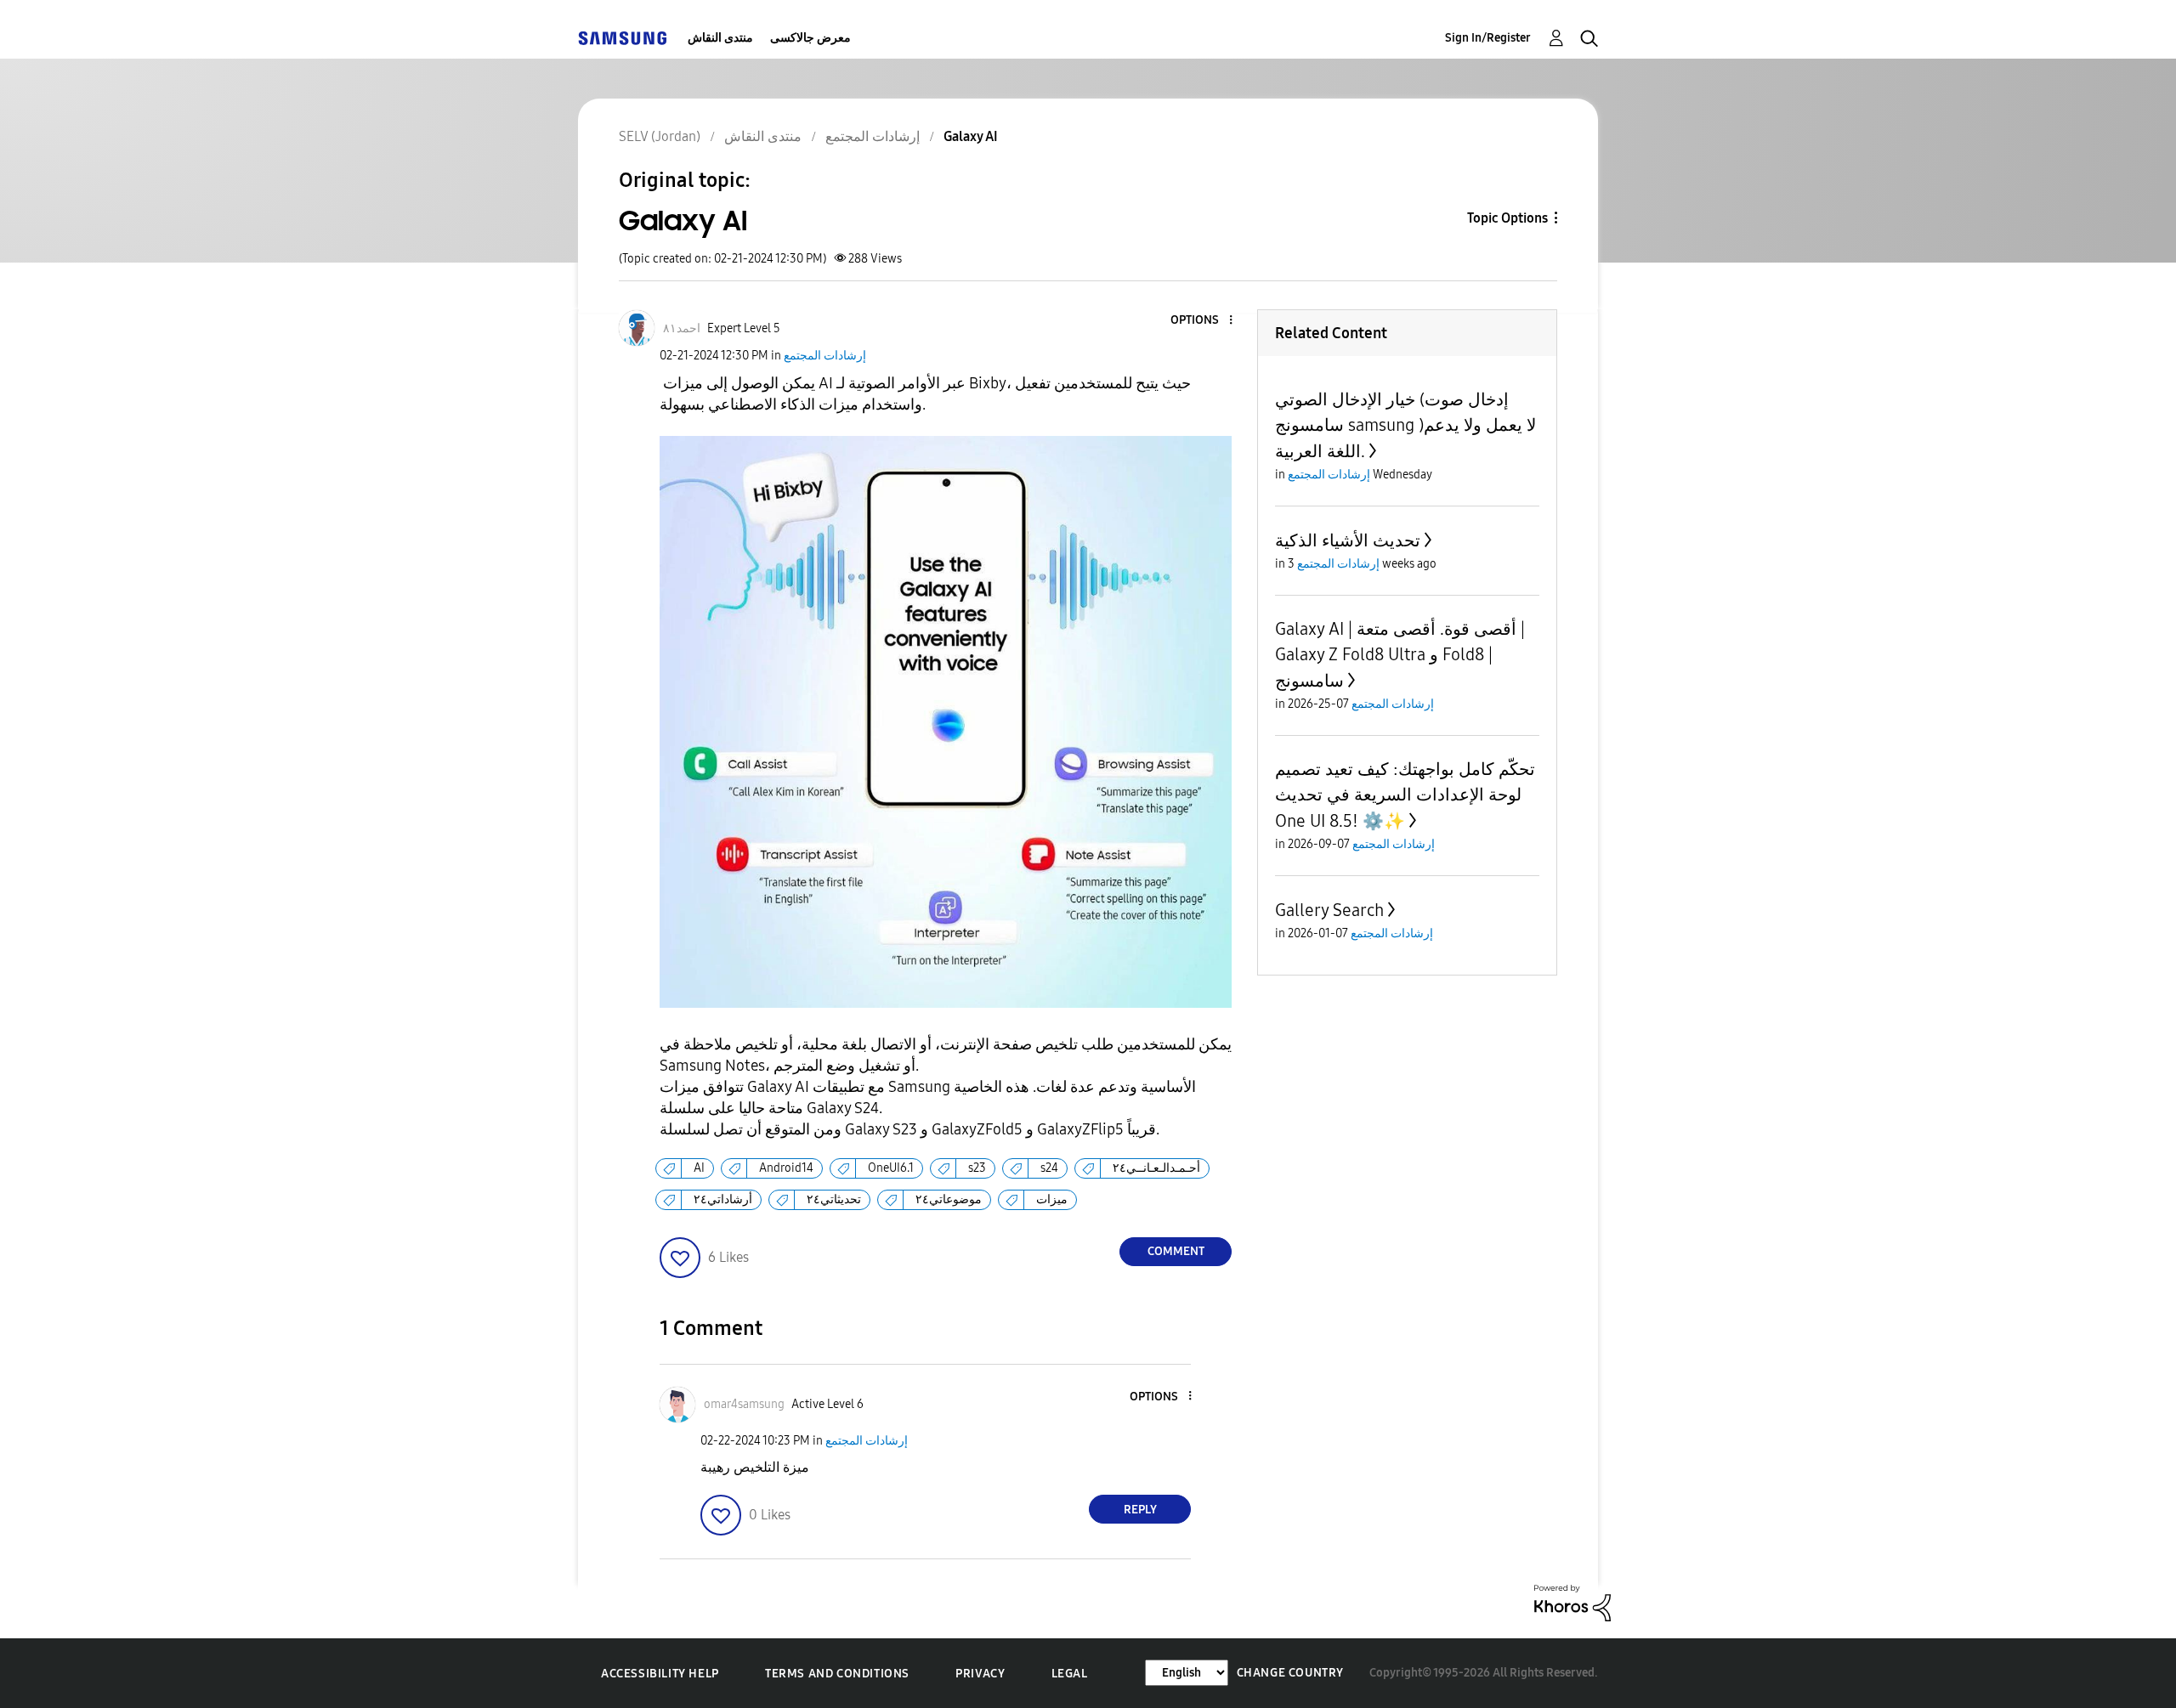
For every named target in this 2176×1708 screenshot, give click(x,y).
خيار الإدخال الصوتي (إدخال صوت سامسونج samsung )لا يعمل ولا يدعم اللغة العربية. (1405, 425)
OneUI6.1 (891, 1168)
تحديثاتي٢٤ (834, 1199)
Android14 (786, 1168)
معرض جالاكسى (810, 38)
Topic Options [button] (1507, 218)
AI (699, 1168)
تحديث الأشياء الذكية (1348, 540)
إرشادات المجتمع (825, 356)
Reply (1140, 1510)
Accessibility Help (660, 1674)
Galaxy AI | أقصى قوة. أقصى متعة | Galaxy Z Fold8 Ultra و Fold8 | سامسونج (1400, 655)
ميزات (1052, 1199)
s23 (977, 1168)
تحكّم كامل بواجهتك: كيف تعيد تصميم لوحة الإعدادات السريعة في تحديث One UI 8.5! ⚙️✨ (1405, 795)
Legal (1070, 1674)
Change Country (1290, 1673)
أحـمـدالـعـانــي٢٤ (1156, 1168)
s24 (1049, 1168)
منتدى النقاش (720, 38)
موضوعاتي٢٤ (949, 1199)
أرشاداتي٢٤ (723, 1199)
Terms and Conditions (837, 1674)
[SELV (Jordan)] (622, 38)
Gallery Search (1329, 910)
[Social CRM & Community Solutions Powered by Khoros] (1572, 1602)
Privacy (980, 1674)
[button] (1203, 321)
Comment (1176, 1251)
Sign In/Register (1488, 38)
